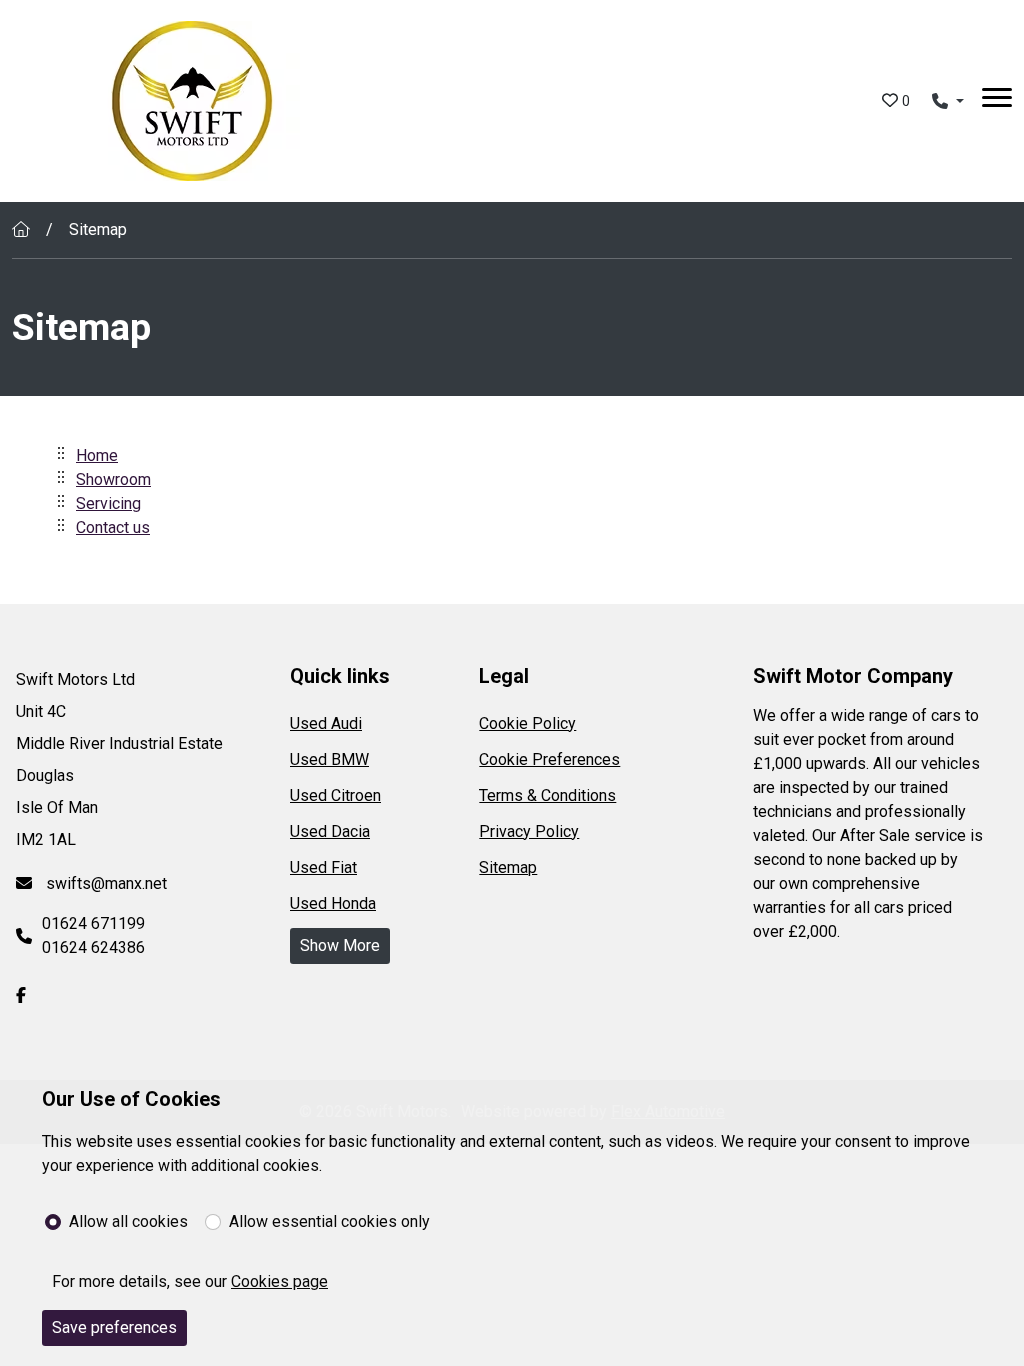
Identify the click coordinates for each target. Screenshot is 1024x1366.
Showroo (107, 479)
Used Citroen (335, 795)
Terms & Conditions (547, 795)
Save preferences (114, 1327)
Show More (340, 945)
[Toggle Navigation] (997, 101)
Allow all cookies (128, 1221)
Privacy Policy (529, 831)
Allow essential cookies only (329, 1221)
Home (97, 455)
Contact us (113, 527)
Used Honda (333, 903)
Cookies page (279, 1281)
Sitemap (508, 867)
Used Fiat (323, 867)
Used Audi (326, 723)
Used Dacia (330, 831)
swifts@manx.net (104, 883)
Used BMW (329, 759)
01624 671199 (93, 923)
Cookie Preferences (549, 759)
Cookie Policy (527, 723)
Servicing (108, 503)
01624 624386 (93, 947)
